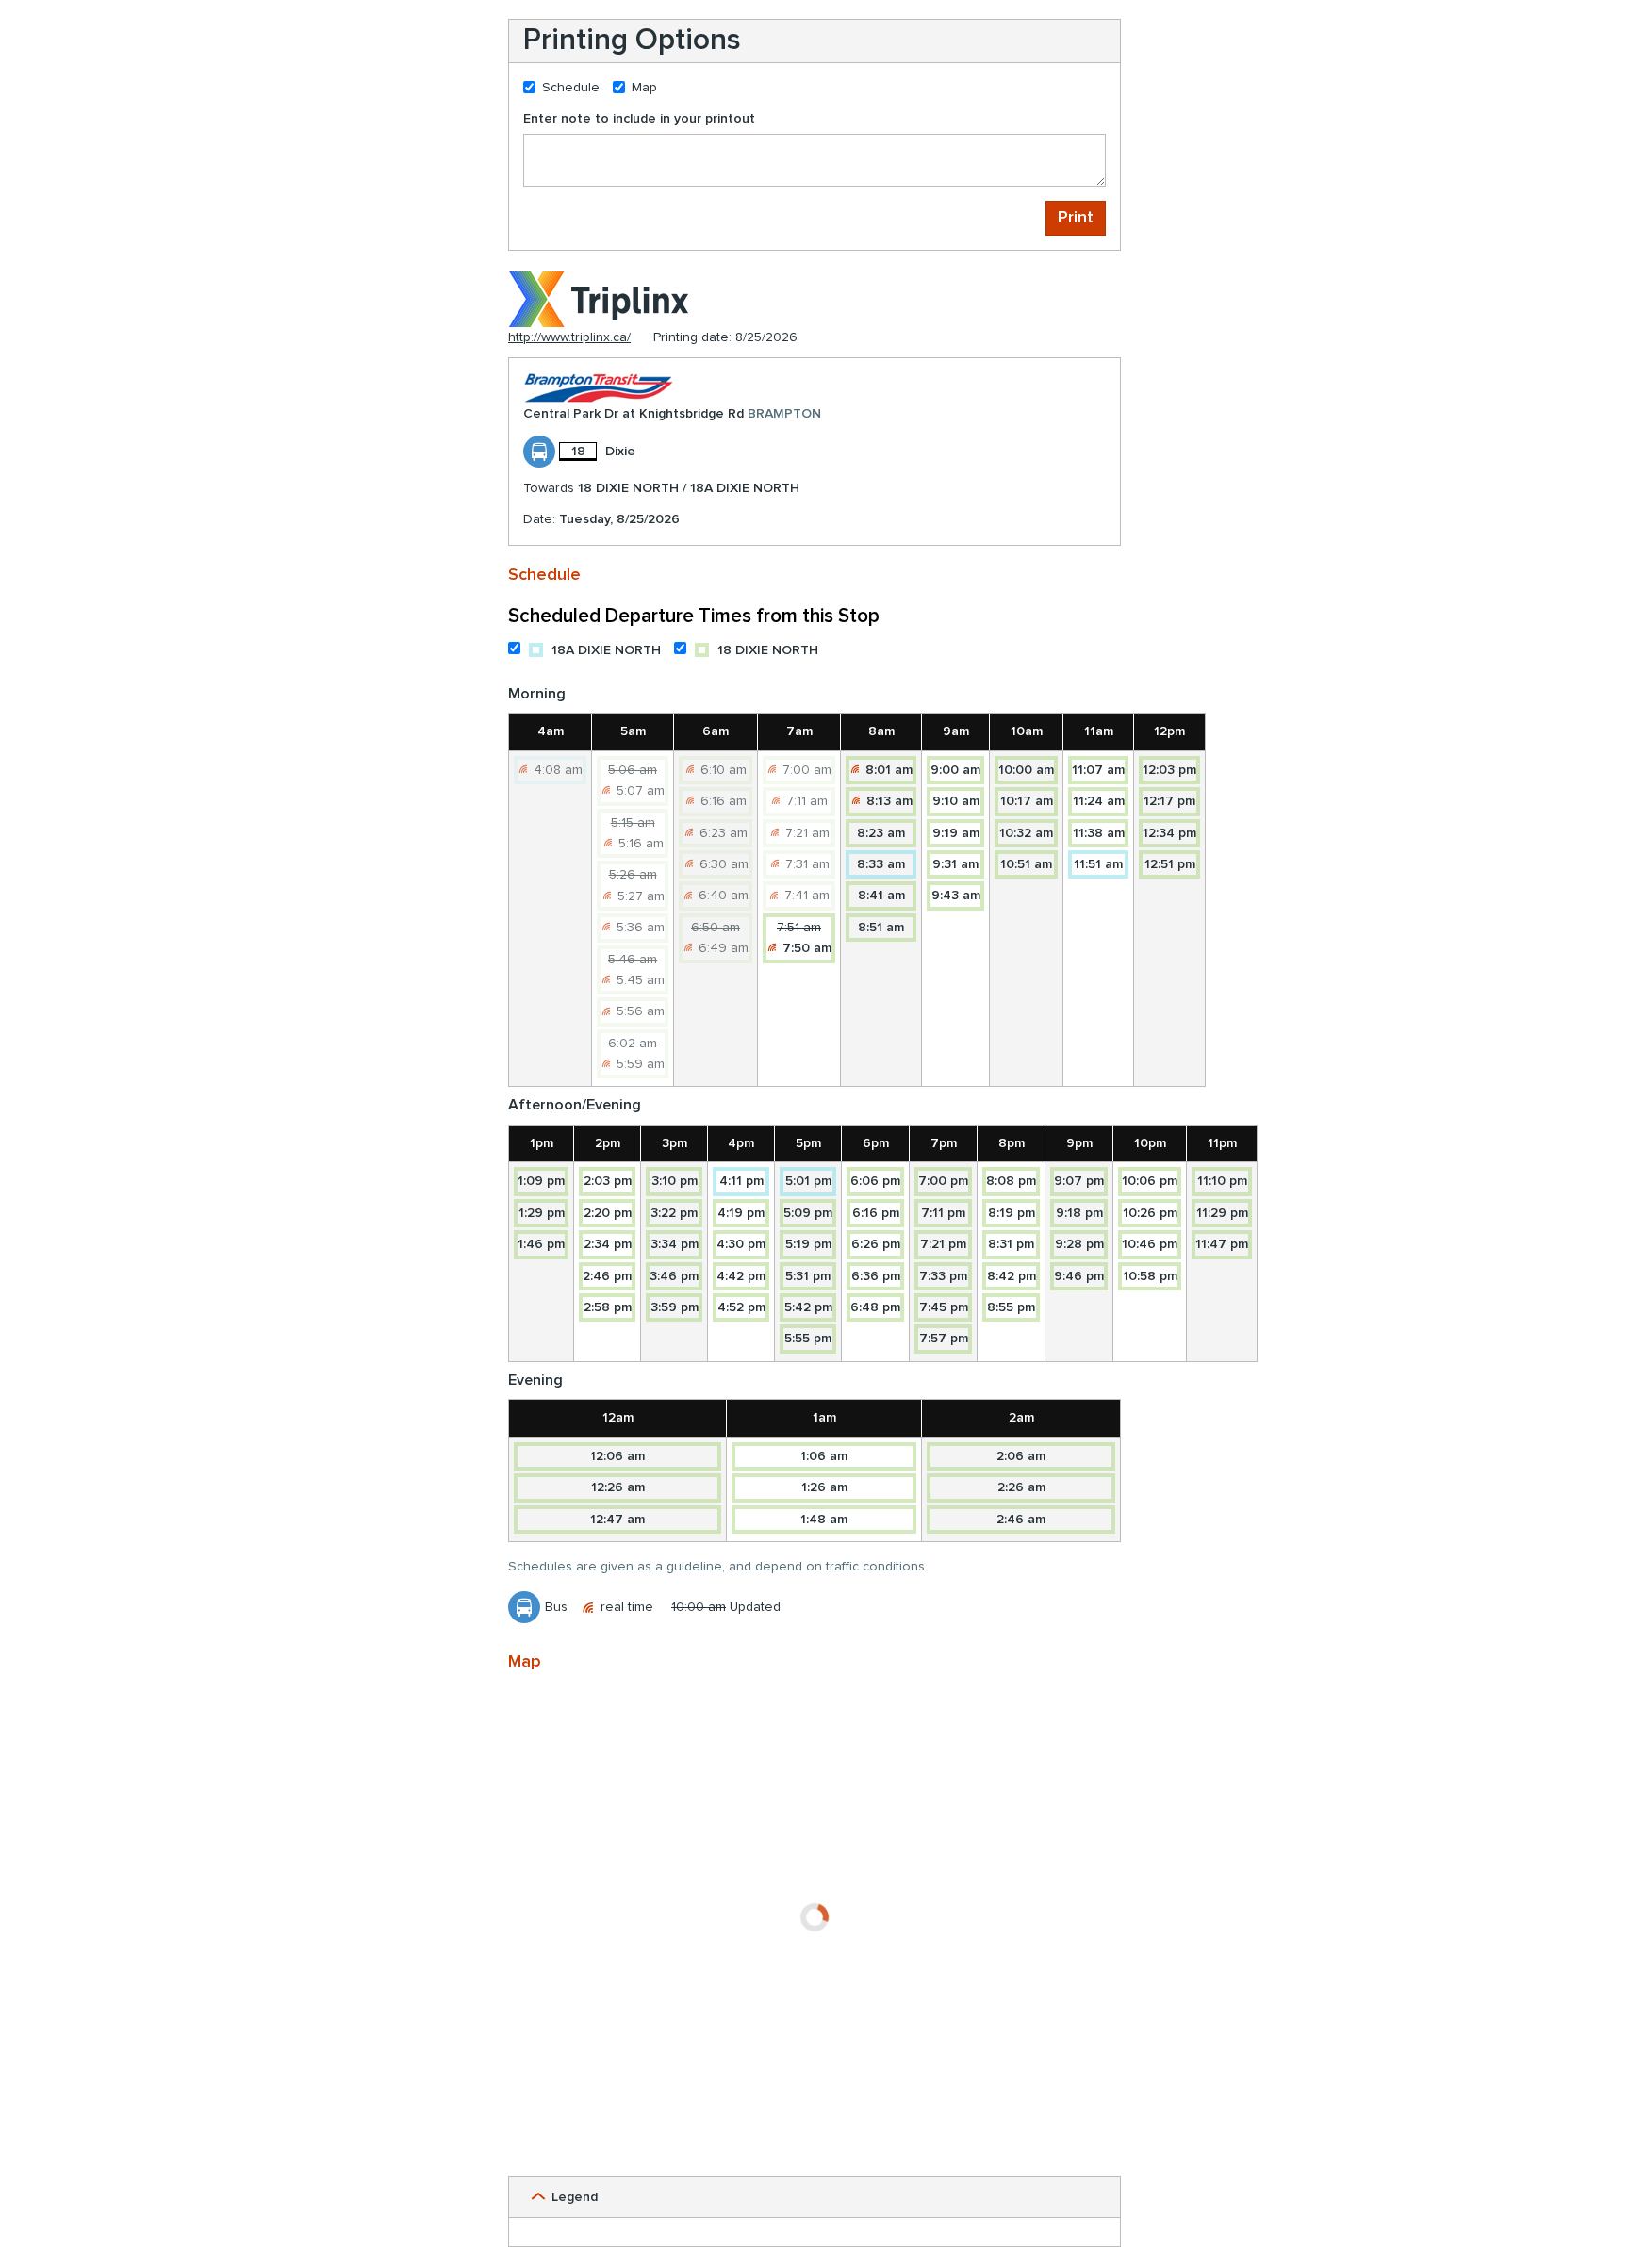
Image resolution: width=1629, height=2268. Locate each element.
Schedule (571, 88)
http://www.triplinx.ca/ (569, 337)
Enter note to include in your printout (639, 119)
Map (644, 88)
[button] (814, 2197)
